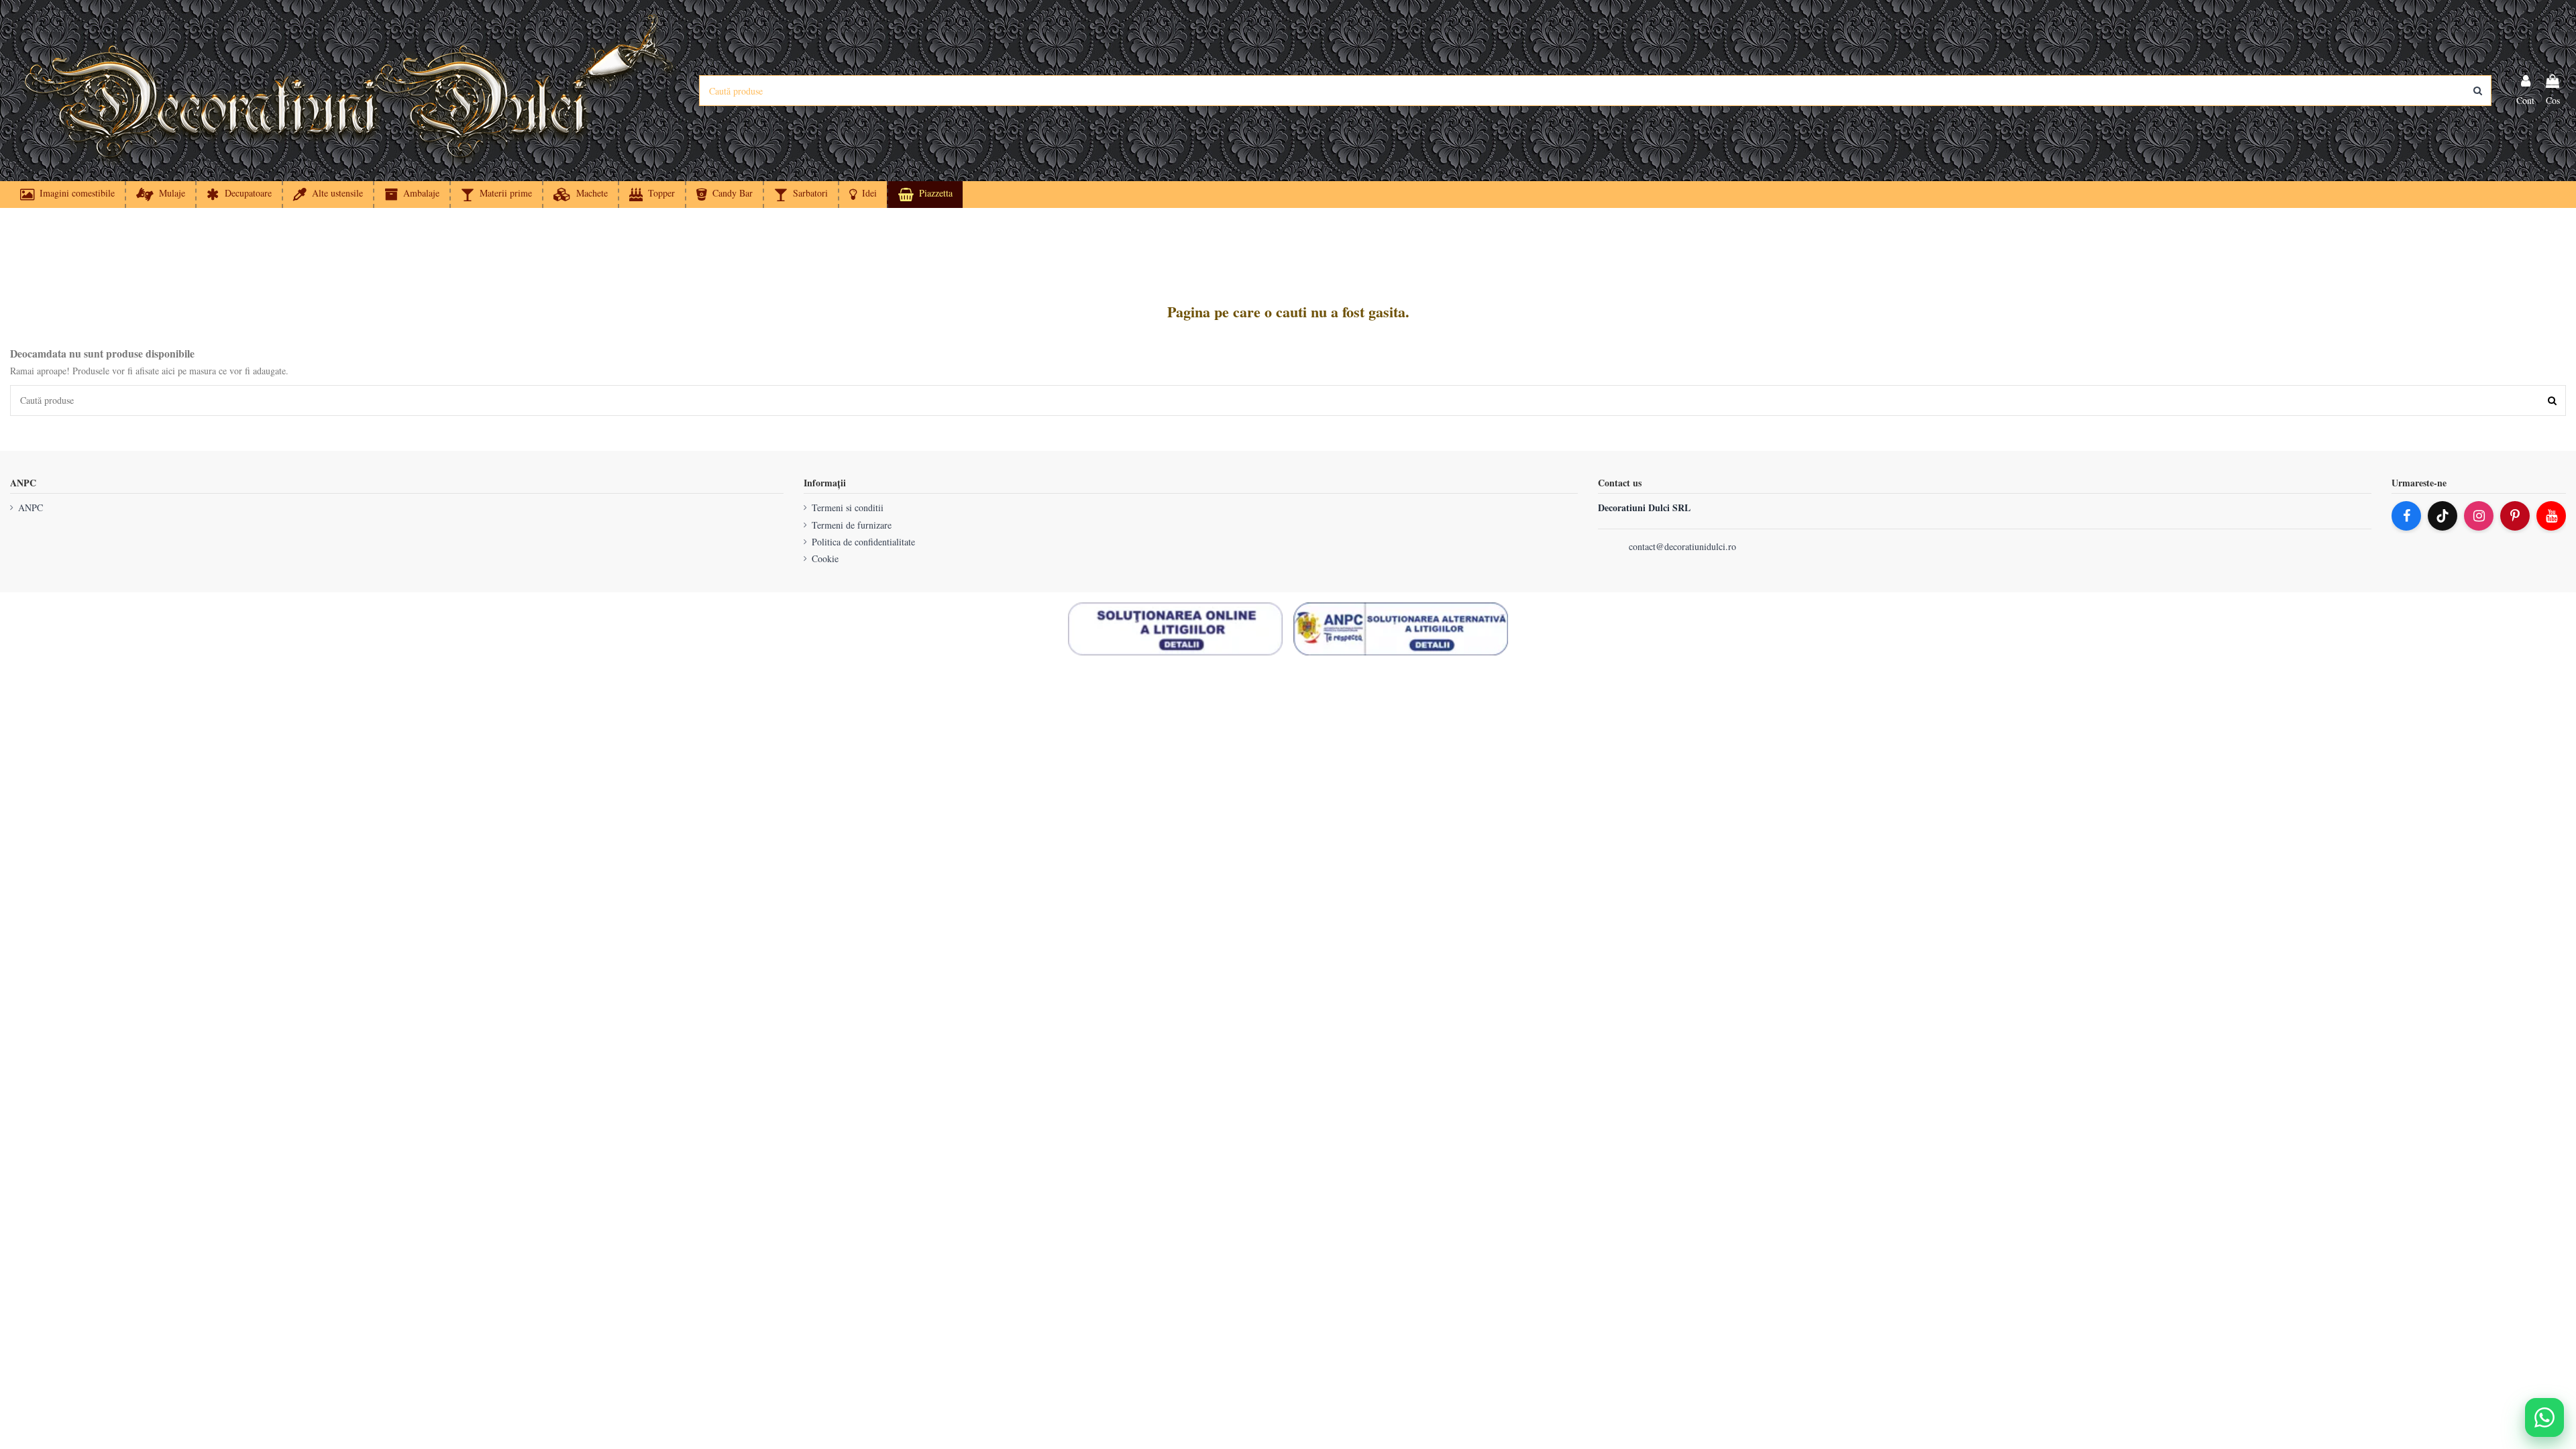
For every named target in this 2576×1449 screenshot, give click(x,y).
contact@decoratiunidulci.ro (1682, 546)
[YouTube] (2551, 516)
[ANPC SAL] (1401, 629)
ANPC (31, 507)
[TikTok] (2443, 516)
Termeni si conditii (848, 507)
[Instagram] (2479, 516)
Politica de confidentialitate (863, 542)
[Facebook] (2406, 516)
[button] (862, 195)
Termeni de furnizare (852, 525)
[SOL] (1175, 629)
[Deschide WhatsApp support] (2544, 1417)
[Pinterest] (2515, 516)
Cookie (825, 558)
